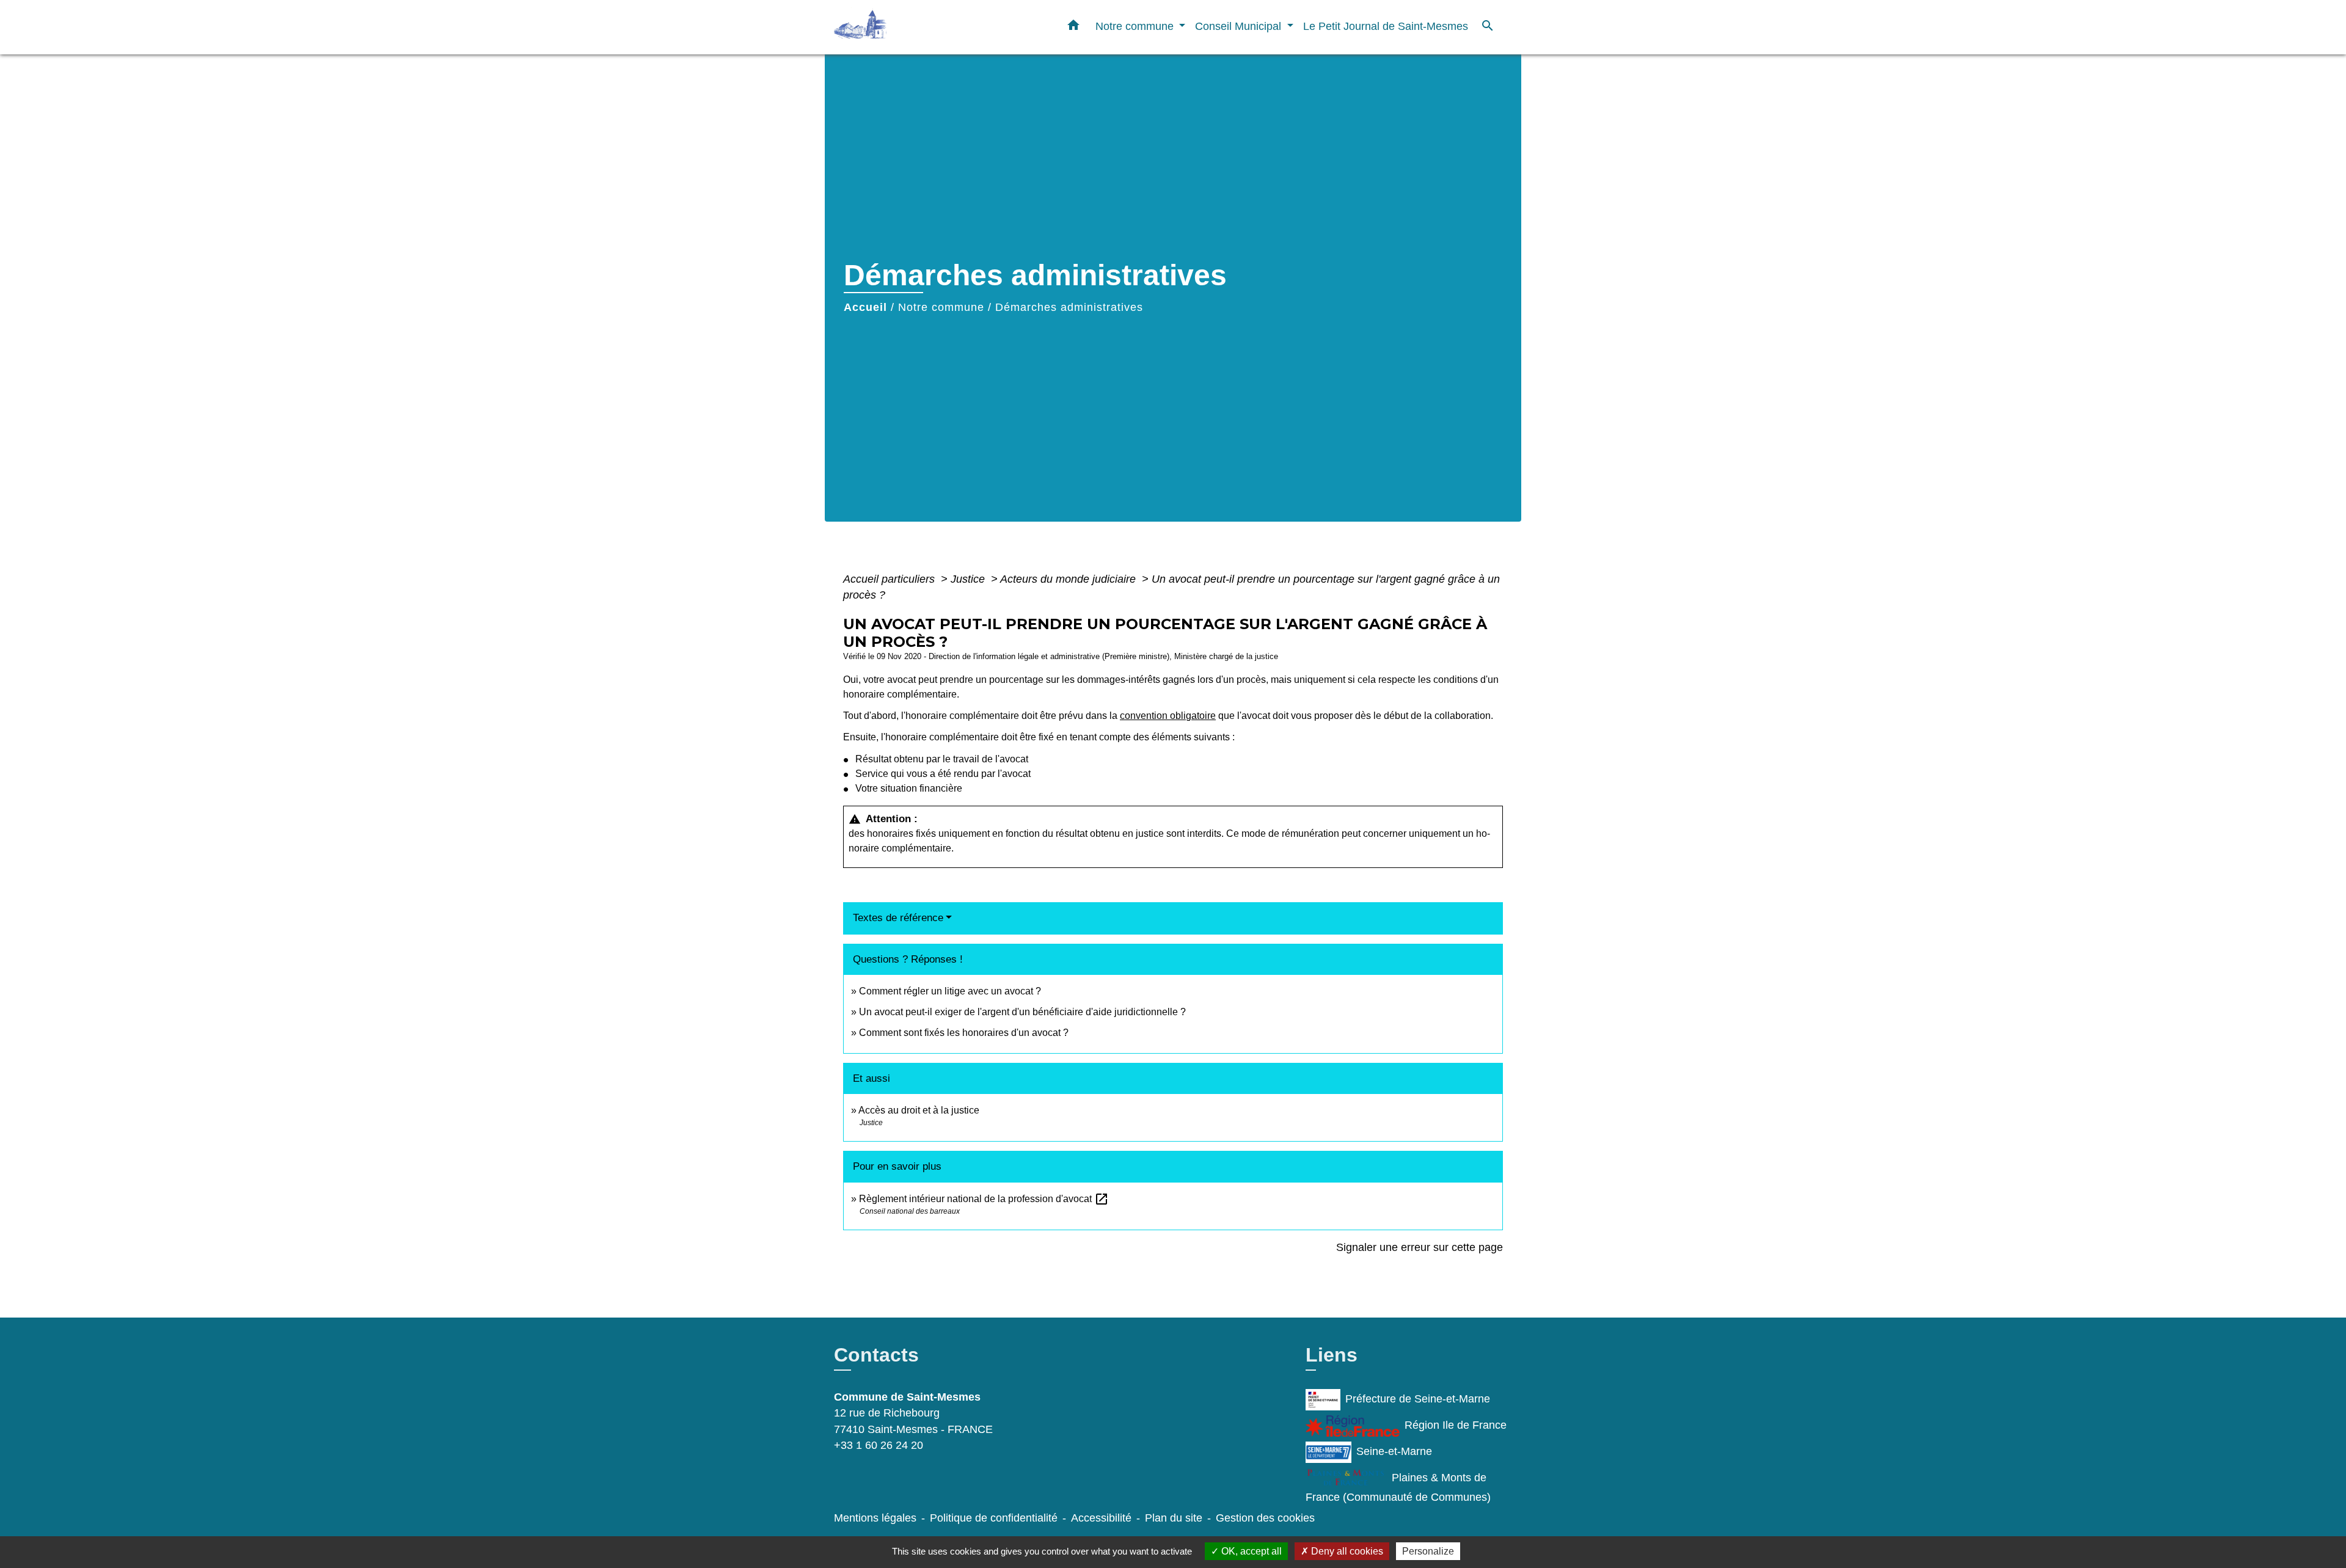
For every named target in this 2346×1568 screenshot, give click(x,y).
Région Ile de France (1456, 1425)
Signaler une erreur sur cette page (1420, 1247)
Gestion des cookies (1265, 1518)
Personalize (1428, 1551)
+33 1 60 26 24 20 (879, 1445)
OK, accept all (1250, 1551)
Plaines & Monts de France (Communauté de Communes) (1398, 1487)
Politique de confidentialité (994, 1518)
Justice (969, 579)
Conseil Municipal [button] (1240, 26)
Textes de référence (898, 918)
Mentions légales (875, 1518)
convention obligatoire (1168, 716)
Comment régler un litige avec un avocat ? (950, 991)
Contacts (876, 1355)
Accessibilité (1101, 1518)
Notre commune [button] (1136, 26)
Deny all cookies (1346, 1551)
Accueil (865, 307)
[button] (1073, 27)
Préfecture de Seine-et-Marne (1418, 1399)
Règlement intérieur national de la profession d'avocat (984, 1199)
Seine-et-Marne (1394, 1451)
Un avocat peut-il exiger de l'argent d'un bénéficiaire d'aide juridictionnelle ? (1022, 1012)
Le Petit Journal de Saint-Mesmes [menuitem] (1386, 26)
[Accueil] (910, 27)
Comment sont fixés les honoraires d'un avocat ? (964, 1033)
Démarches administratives (1069, 307)
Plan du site (1174, 1518)
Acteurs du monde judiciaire (1069, 579)
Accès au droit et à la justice (919, 1110)
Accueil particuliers (890, 579)
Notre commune (941, 307)
